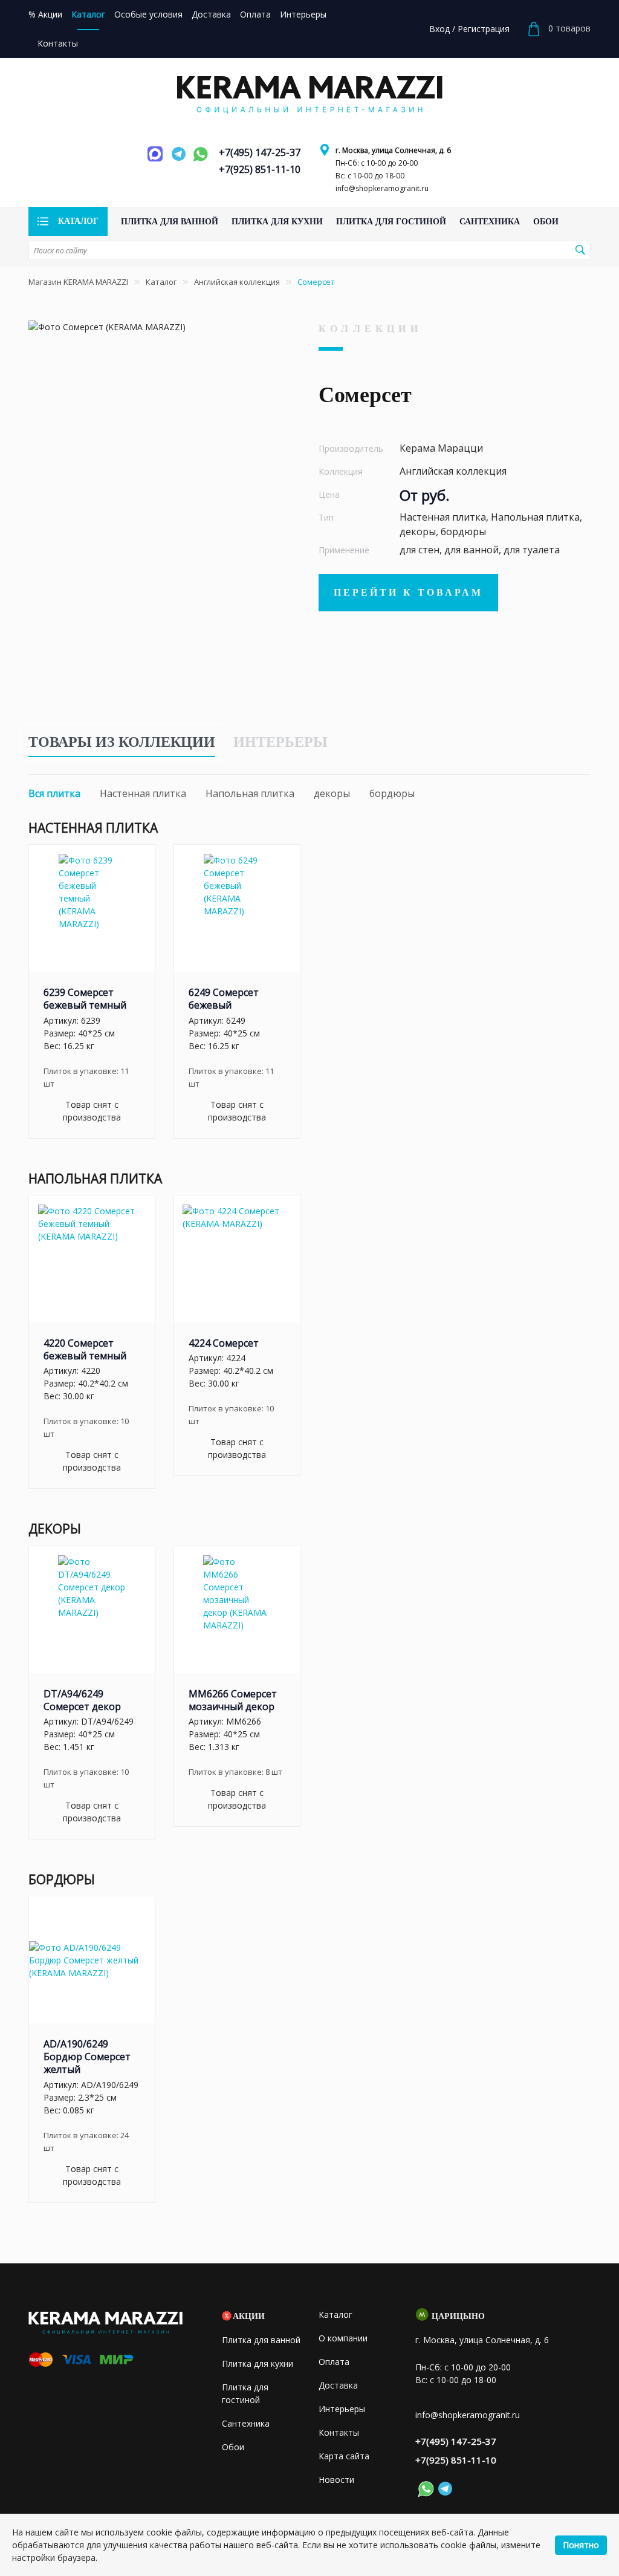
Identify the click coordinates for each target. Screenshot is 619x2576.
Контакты (339, 2432)
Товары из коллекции (122, 742)
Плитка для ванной (261, 2340)
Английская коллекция (237, 282)
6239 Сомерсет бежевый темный (85, 999)
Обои (233, 2447)
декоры (332, 793)
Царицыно (458, 2316)
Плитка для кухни (258, 2363)
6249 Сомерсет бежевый (224, 999)
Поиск (580, 250)
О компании (343, 2338)
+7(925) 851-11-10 (260, 169)
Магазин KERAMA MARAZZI (78, 282)
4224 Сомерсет (224, 1343)
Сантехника (246, 2423)
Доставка (338, 2385)
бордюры (392, 793)
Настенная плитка (143, 793)
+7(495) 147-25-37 (260, 152)
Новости (336, 2480)
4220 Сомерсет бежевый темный (85, 1349)
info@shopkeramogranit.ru (382, 188)
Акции (249, 2316)
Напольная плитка (250, 793)
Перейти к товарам (408, 592)
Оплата (334, 2362)
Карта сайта (344, 2456)
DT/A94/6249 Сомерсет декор (82, 1700)
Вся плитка (54, 793)
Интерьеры (280, 742)
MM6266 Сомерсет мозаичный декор (233, 1700)
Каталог (161, 282)
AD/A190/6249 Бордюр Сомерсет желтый (87, 2057)
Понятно (581, 2545)
